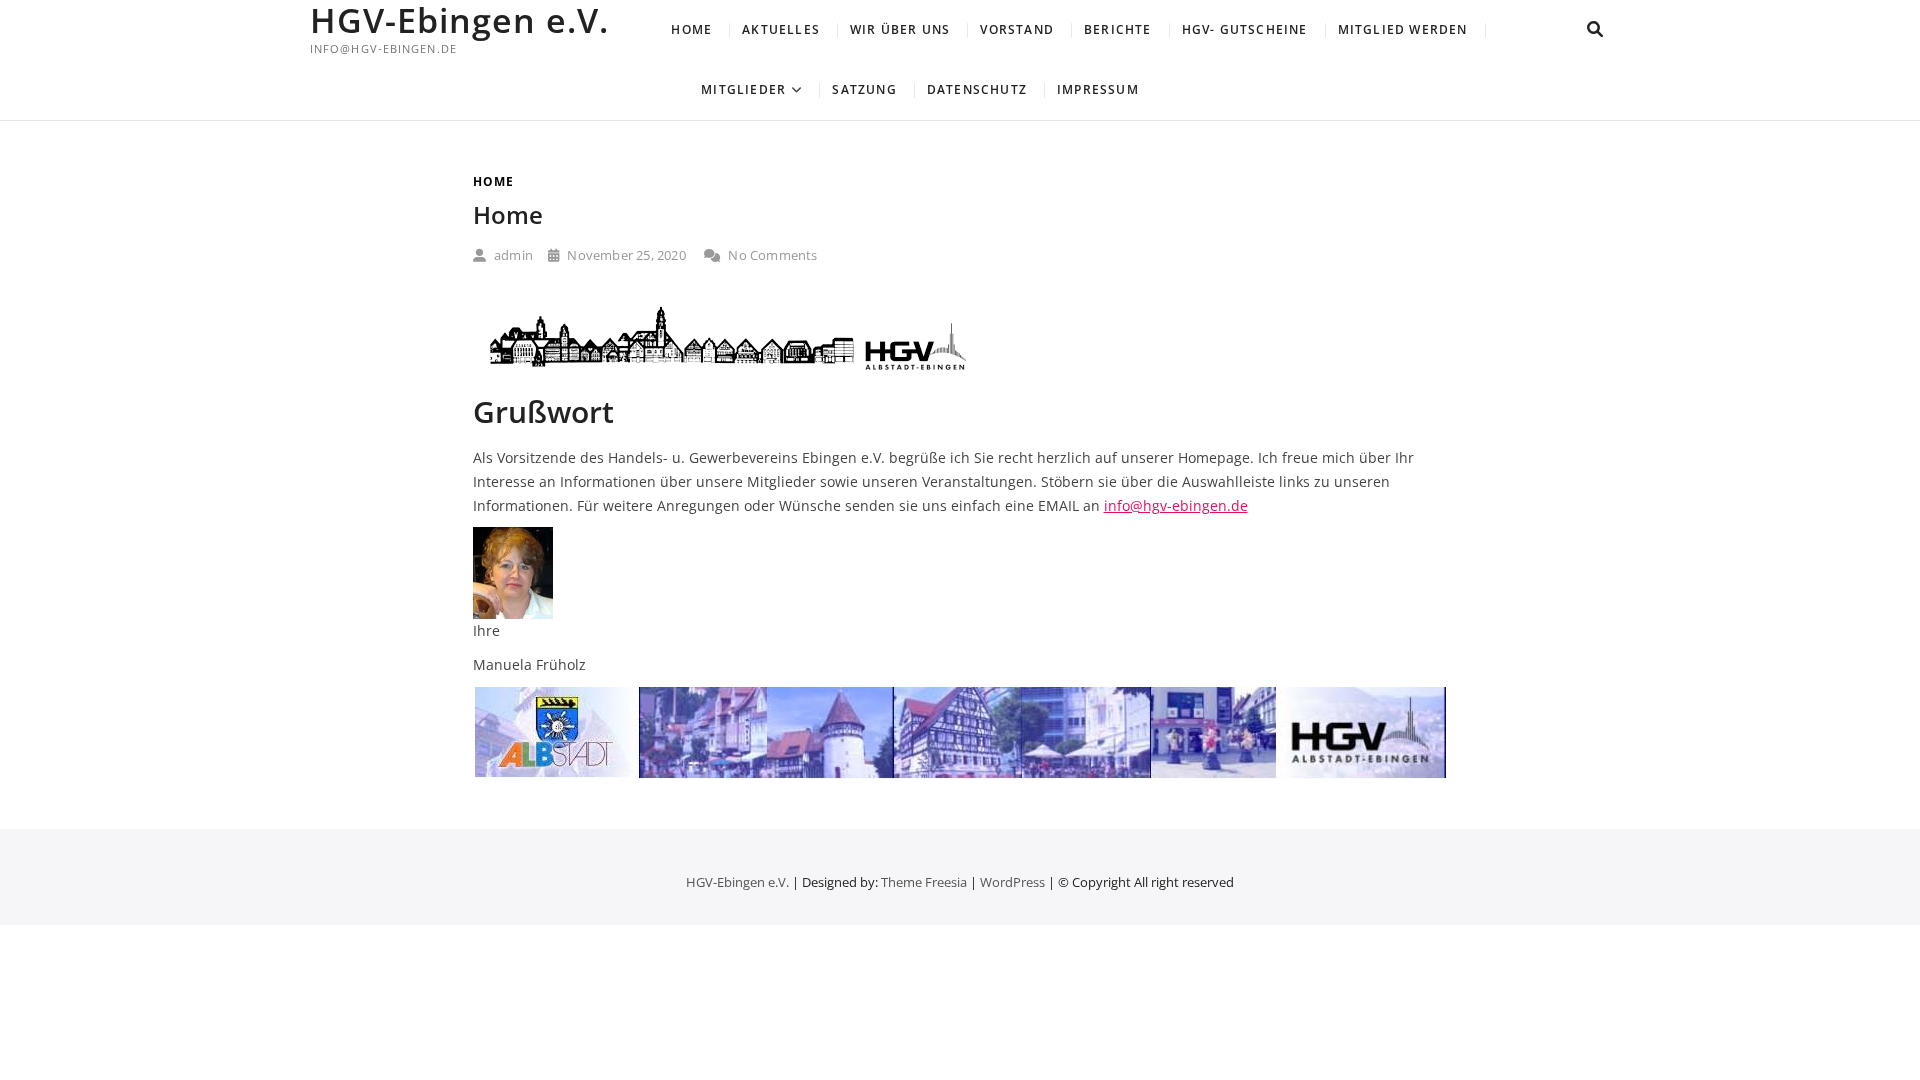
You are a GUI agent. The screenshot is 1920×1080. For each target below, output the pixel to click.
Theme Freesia (924, 882)
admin (512, 255)
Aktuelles (781, 29)
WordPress (1012, 882)
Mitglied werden (1403, 29)
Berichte (1118, 29)
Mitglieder (743, 89)
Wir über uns (900, 29)
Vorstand (1017, 29)
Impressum (1098, 89)
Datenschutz (977, 89)
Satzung (864, 89)
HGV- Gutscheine (1245, 29)
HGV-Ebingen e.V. (459, 20)
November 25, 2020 (625, 255)
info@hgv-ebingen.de (1176, 505)
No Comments (771, 255)
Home (691, 29)
